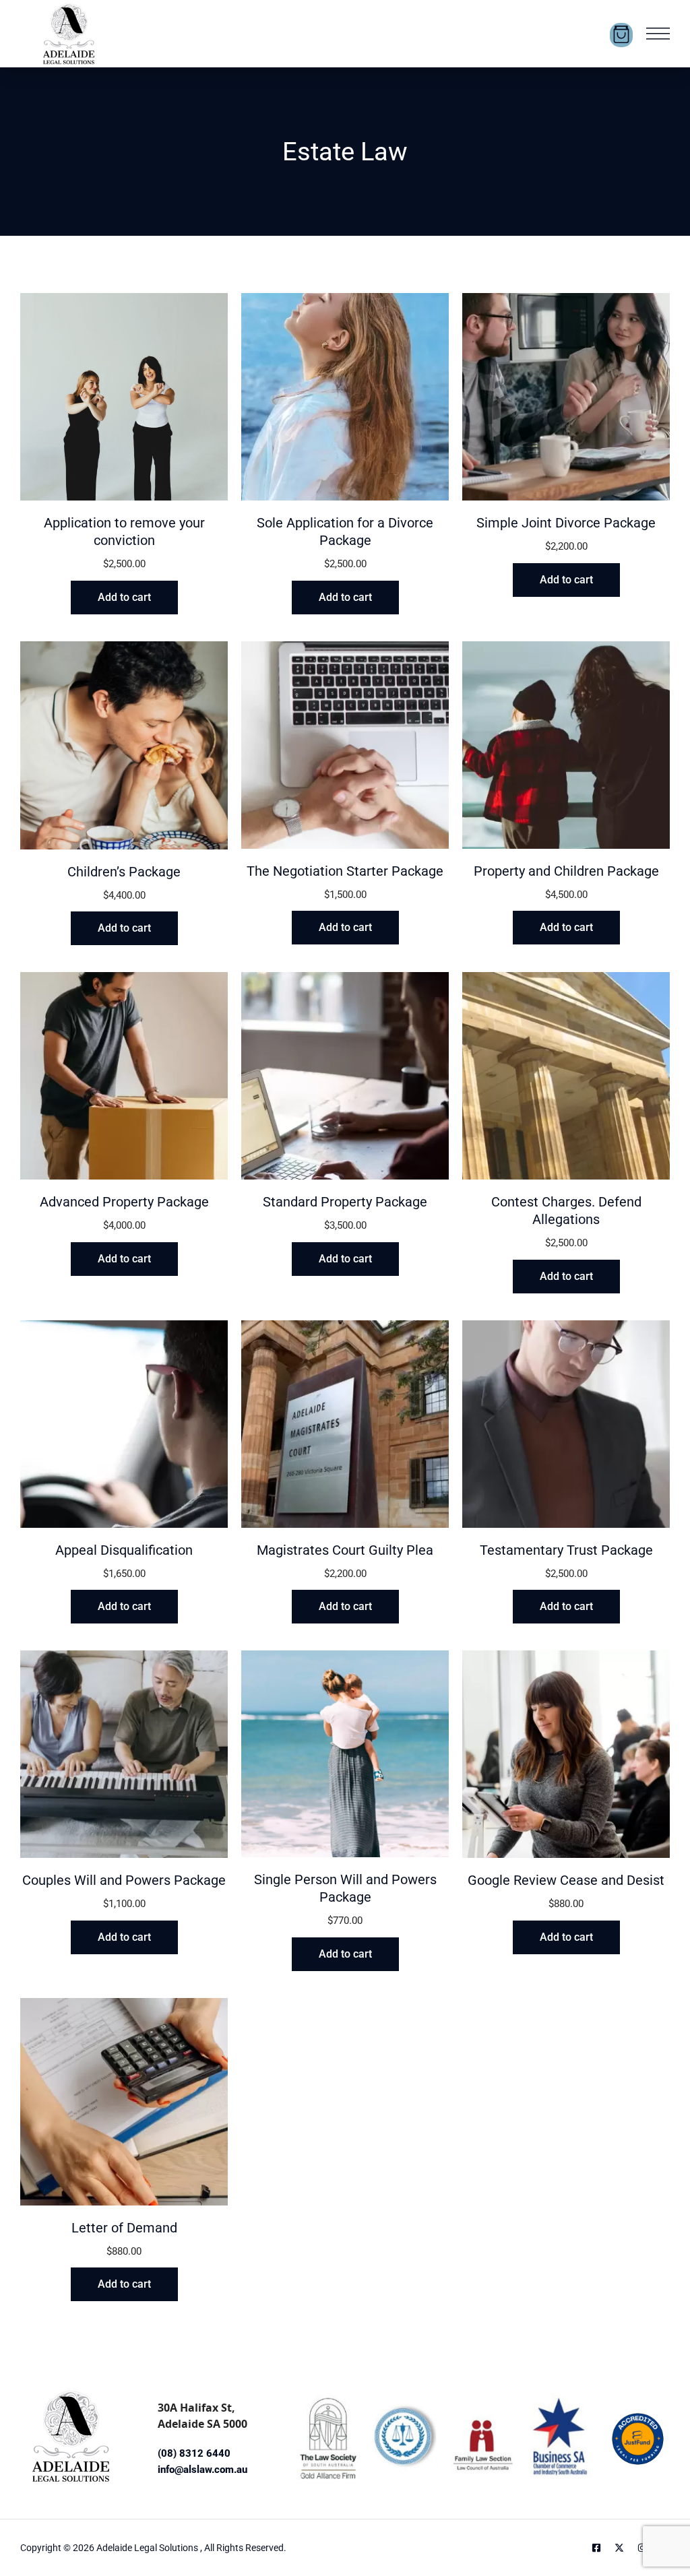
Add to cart (124, 597)
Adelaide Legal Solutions (148, 2548)
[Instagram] (642, 2548)
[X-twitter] (619, 2548)
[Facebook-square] (596, 2548)
